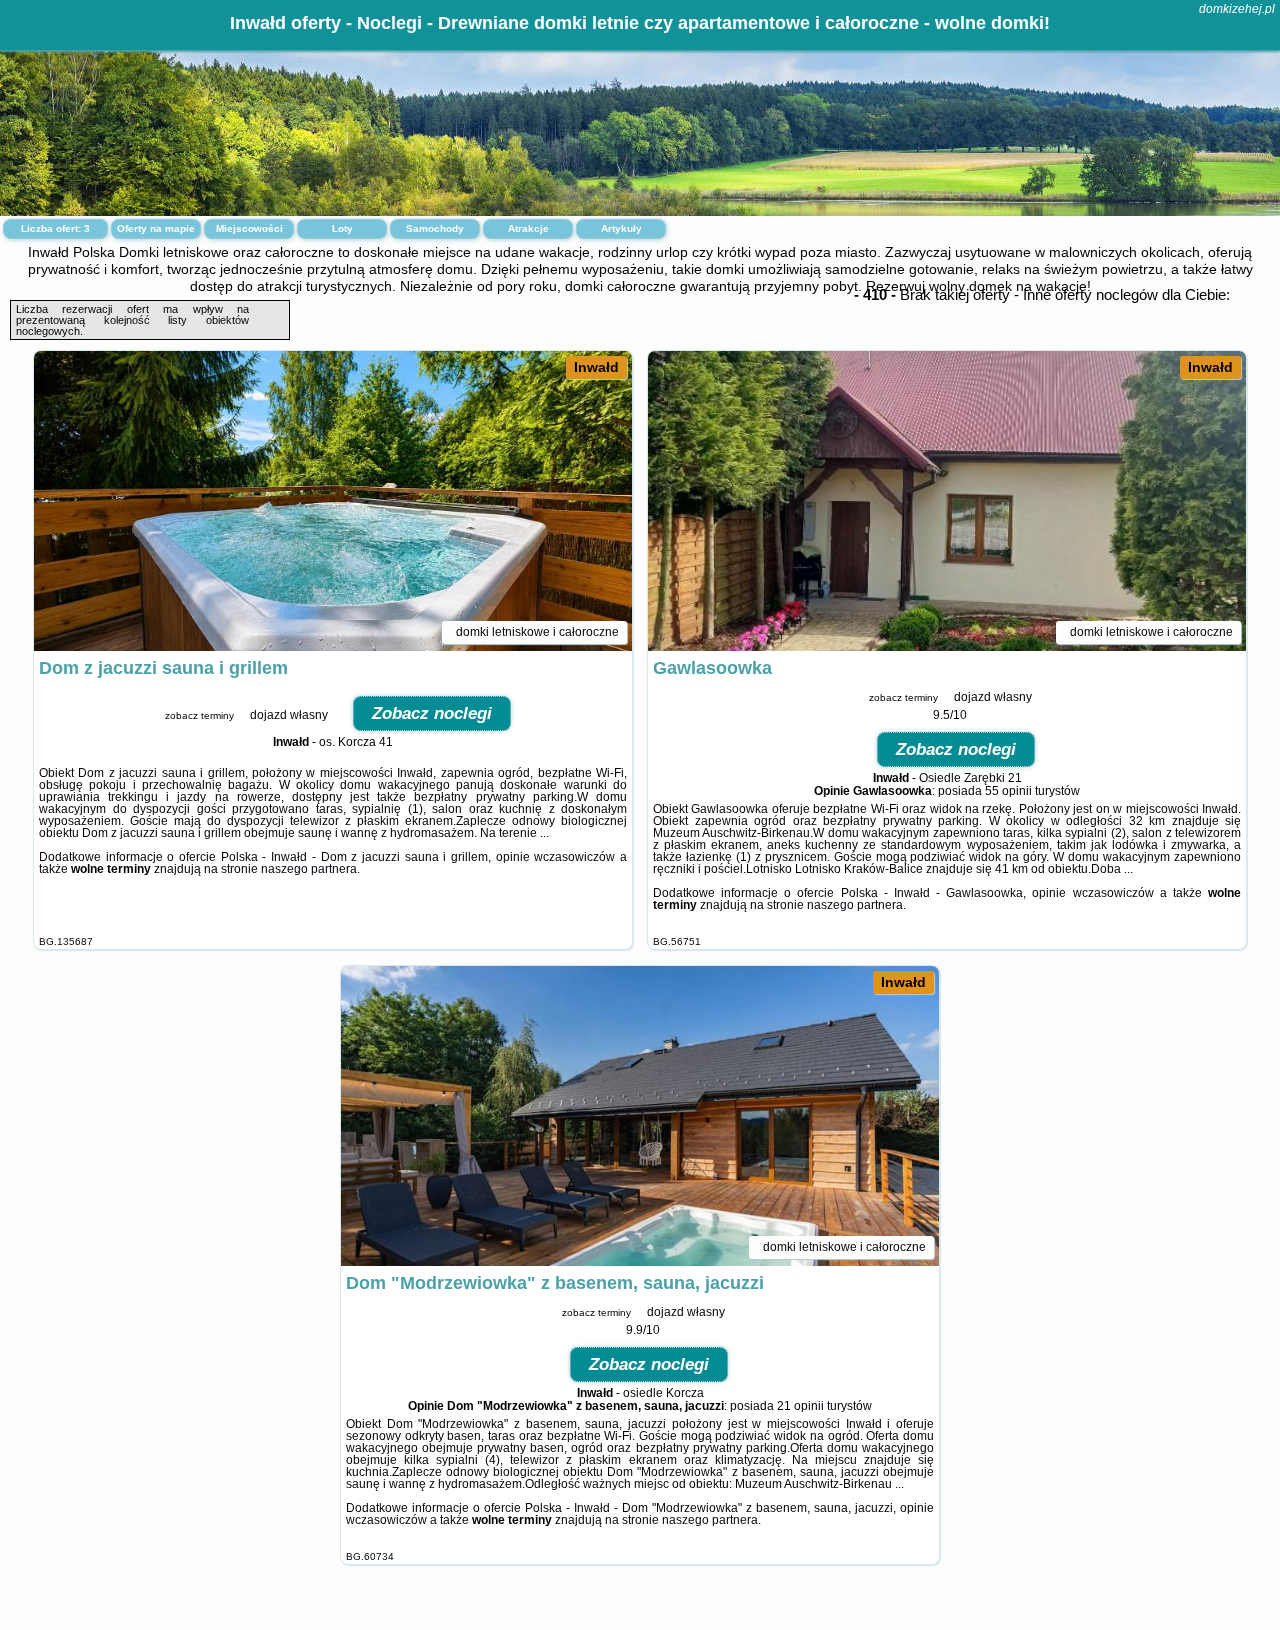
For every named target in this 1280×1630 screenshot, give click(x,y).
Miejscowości (249, 228)
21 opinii (800, 1406)
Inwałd (596, 367)
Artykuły (621, 228)
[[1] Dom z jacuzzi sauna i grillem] (333, 501)
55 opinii (1008, 791)
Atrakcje (528, 228)
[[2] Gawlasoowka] (947, 501)
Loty (342, 228)
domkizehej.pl (1237, 9)
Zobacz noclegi (432, 713)
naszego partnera (309, 869)
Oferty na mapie (156, 228)
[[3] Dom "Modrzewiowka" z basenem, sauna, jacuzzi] (640, 1116)
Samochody (435, 228)
